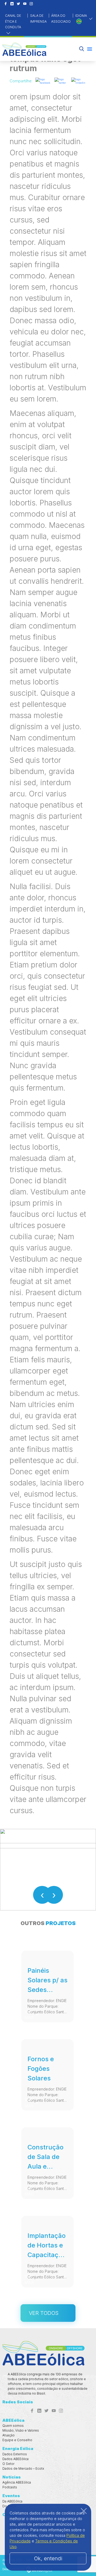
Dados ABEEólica (15, 2459)
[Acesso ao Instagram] (31, 4)
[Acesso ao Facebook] (6, 4)
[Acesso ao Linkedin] (12, 4)
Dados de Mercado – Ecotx (23, 2468)
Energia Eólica (18, 2449)
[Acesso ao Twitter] (18, 4)
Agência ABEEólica (17, 2482)
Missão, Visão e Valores (21, 2430)
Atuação (9, 2435)
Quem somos (13, 2426)
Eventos (11, 2496)
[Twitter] (61, 81)
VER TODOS (44, 2313)
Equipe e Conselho (17, 2440)
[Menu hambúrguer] (90, 49)
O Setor (8, 2464)
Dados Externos (15, 2454)
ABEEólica (13, 2420)
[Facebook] (43, 81)
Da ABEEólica (12, 2501)
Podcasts (10, 2487)
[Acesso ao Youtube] (25, 4)
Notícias (12, 2477)
